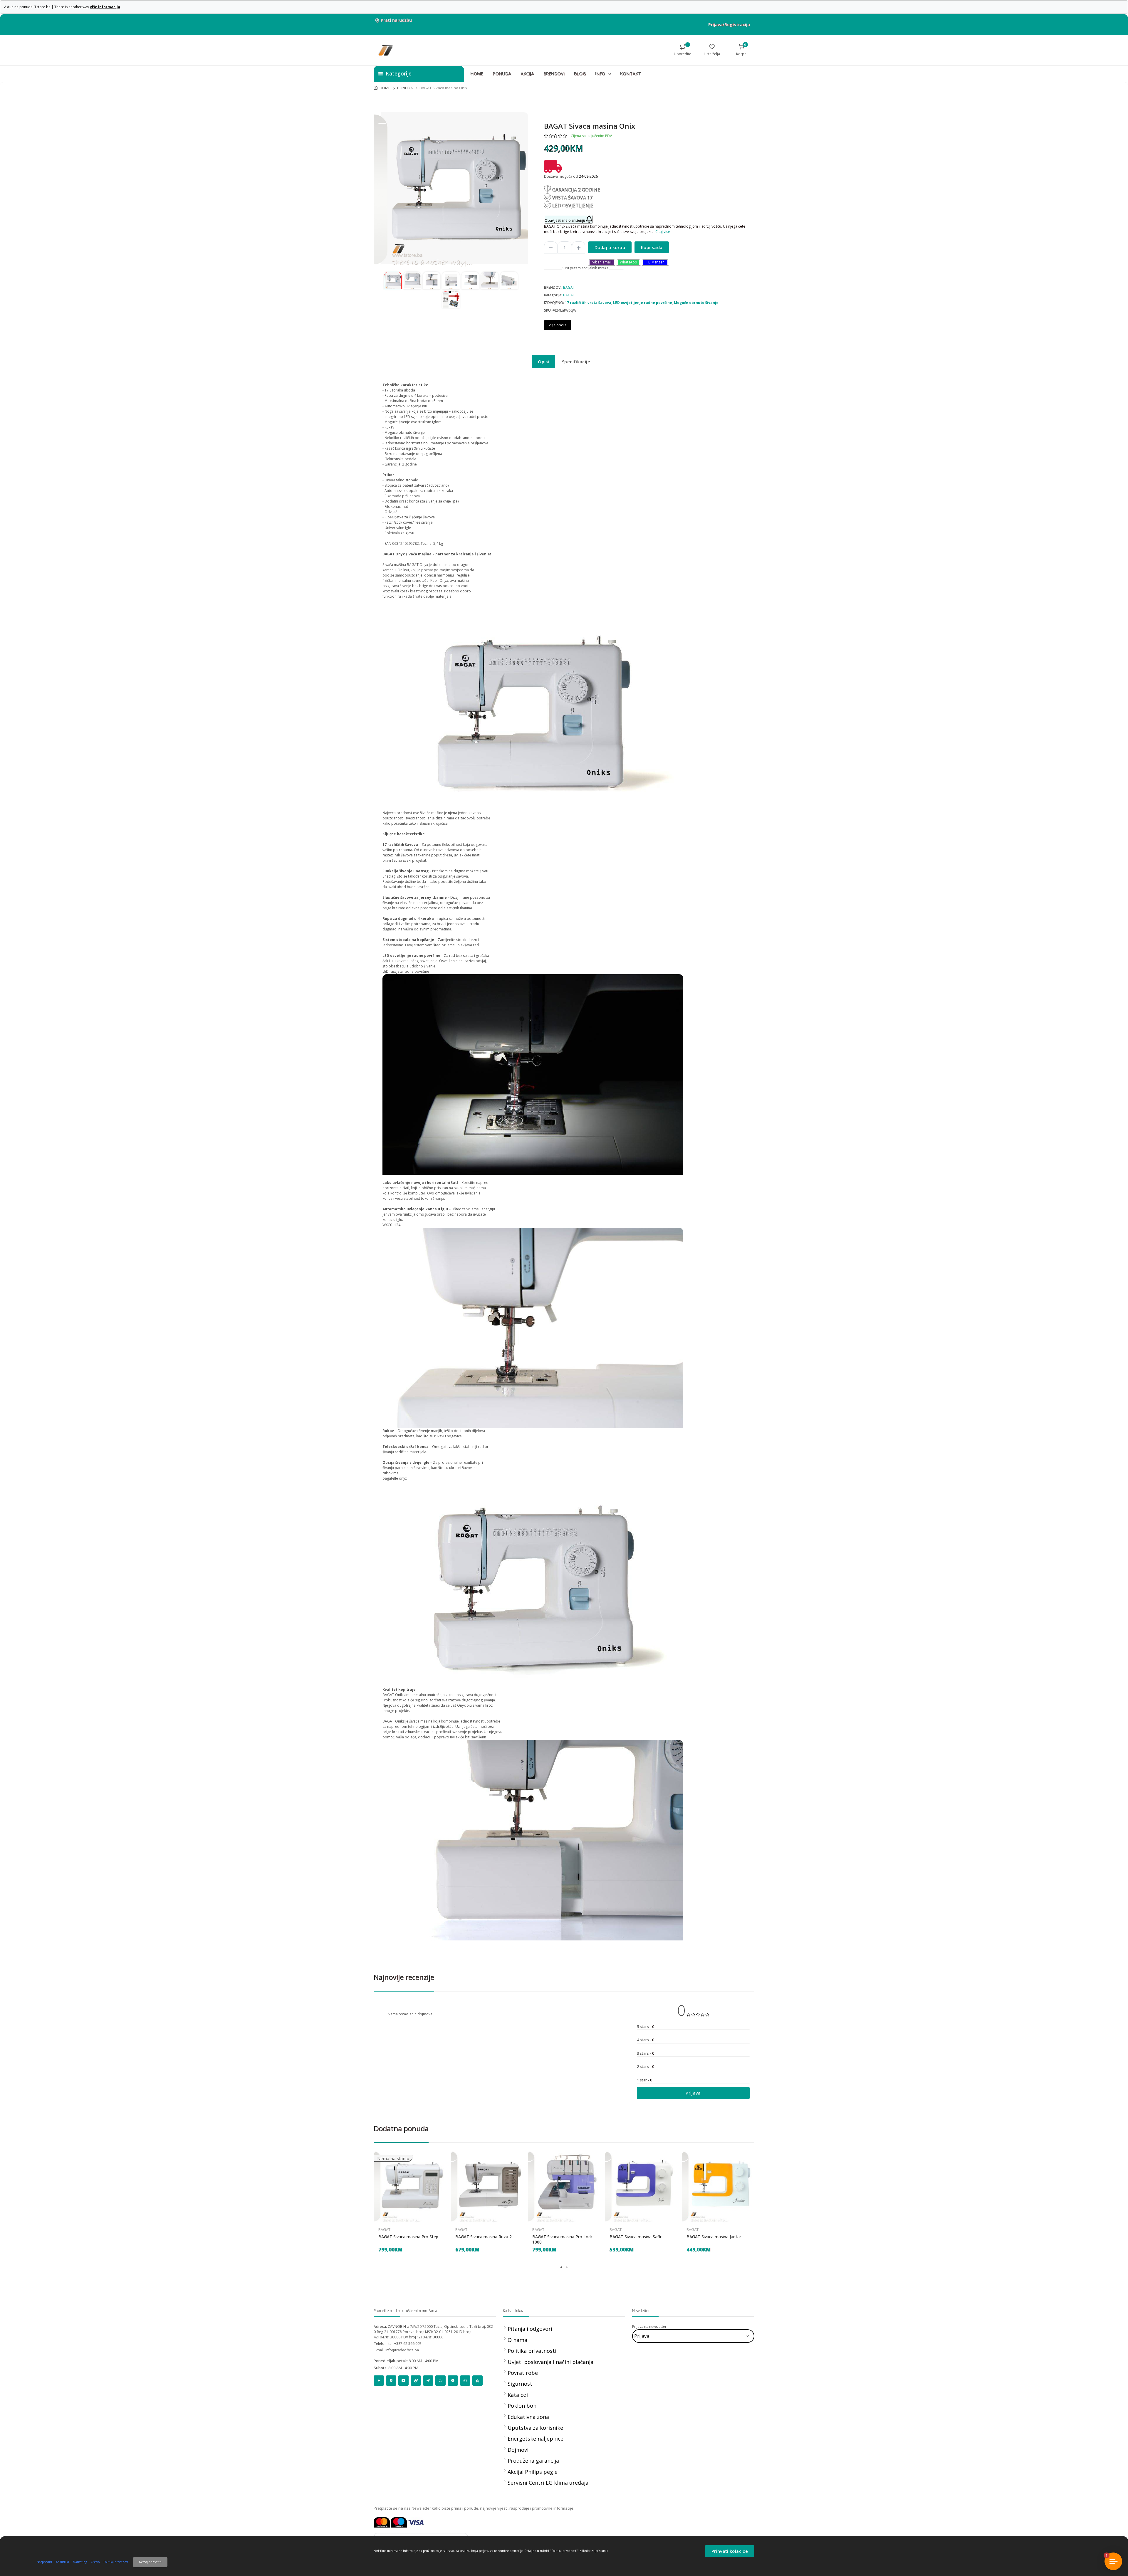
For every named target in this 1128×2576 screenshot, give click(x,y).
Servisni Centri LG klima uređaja (548, 2483)
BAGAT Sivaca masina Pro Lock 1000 (562, 2239)
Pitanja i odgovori (530, 2329)
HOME (477, 73)
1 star (644, 2080)
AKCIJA (527, 73)
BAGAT (569, 287)
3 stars (646, 2053)
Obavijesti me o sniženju (565, 220)
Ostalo (95, 2562)
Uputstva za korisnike (535, 2428)
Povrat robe (523, 2373)
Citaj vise (663, 232)
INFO (601, 73)
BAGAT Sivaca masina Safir (636, 2237)
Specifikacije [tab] (576, 362)
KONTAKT (631, 73)
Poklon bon (522, 2406)
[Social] (379, 2381)
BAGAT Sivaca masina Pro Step (408, 2237)
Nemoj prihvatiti (150, 2562)
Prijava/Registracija (729, 25)
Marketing (80, 2562)
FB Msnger (655, 262)
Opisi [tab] (544, 362)
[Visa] (416, 2522)
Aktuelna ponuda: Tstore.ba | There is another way (62, 7)
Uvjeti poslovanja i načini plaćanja (550, 2362)
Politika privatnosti (532, 2351)
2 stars (646, 2066)
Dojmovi (518, 2450)
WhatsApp (628, 262)
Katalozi (518, 2395)
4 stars (646, 2040)
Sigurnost (520, 2384)
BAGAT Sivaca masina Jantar (714, 2237)
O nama (517, 2340)
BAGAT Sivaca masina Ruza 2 (484, 2237)
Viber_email (602, 262)
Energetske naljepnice (536, 2439)
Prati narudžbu (396, 20)
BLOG (580, 73)
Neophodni (44, 2562)
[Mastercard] (382, 2522)
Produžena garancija (533, 2461)
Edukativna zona (528, 2417)
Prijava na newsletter (649, 2327)
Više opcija (558, 325)
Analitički (62, 2562)
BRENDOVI (554, 73)
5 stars (646, 2026)
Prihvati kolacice (730, 2551)
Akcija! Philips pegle (533, 2472)
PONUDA (502, 73)
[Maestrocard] (399, 2522)
